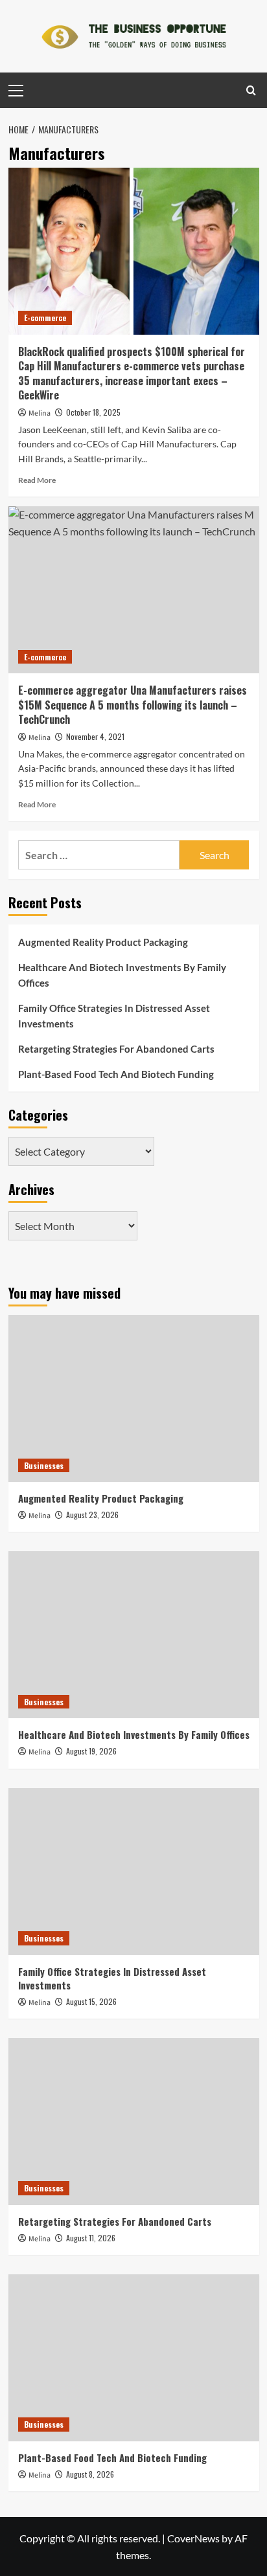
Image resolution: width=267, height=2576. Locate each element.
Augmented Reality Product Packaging (103, 942)
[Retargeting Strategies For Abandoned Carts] (134, 2122)
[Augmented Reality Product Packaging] (134, 1398)
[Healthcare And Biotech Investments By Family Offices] (134, 1635)
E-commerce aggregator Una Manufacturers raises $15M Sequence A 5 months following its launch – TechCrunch (133, 705)
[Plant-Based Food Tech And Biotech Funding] (134, 2358)
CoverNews (193, 2538)
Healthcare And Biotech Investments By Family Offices (122, 975)
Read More (37, 480)
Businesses (44, 1465)
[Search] (251, 90)
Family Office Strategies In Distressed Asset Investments (114, 1016)
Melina (40, 413)
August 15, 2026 (91, 2001)
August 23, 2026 (92, 1515)
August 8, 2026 (90, 2474)
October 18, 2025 (93, 412)
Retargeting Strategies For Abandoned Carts (116, 1049)
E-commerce (45, 318)
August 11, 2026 (91, 2238)
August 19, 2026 (91, 1751)
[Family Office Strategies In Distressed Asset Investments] (134, 1872)
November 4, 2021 (95, 736)
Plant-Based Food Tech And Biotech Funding (116, 1074)
